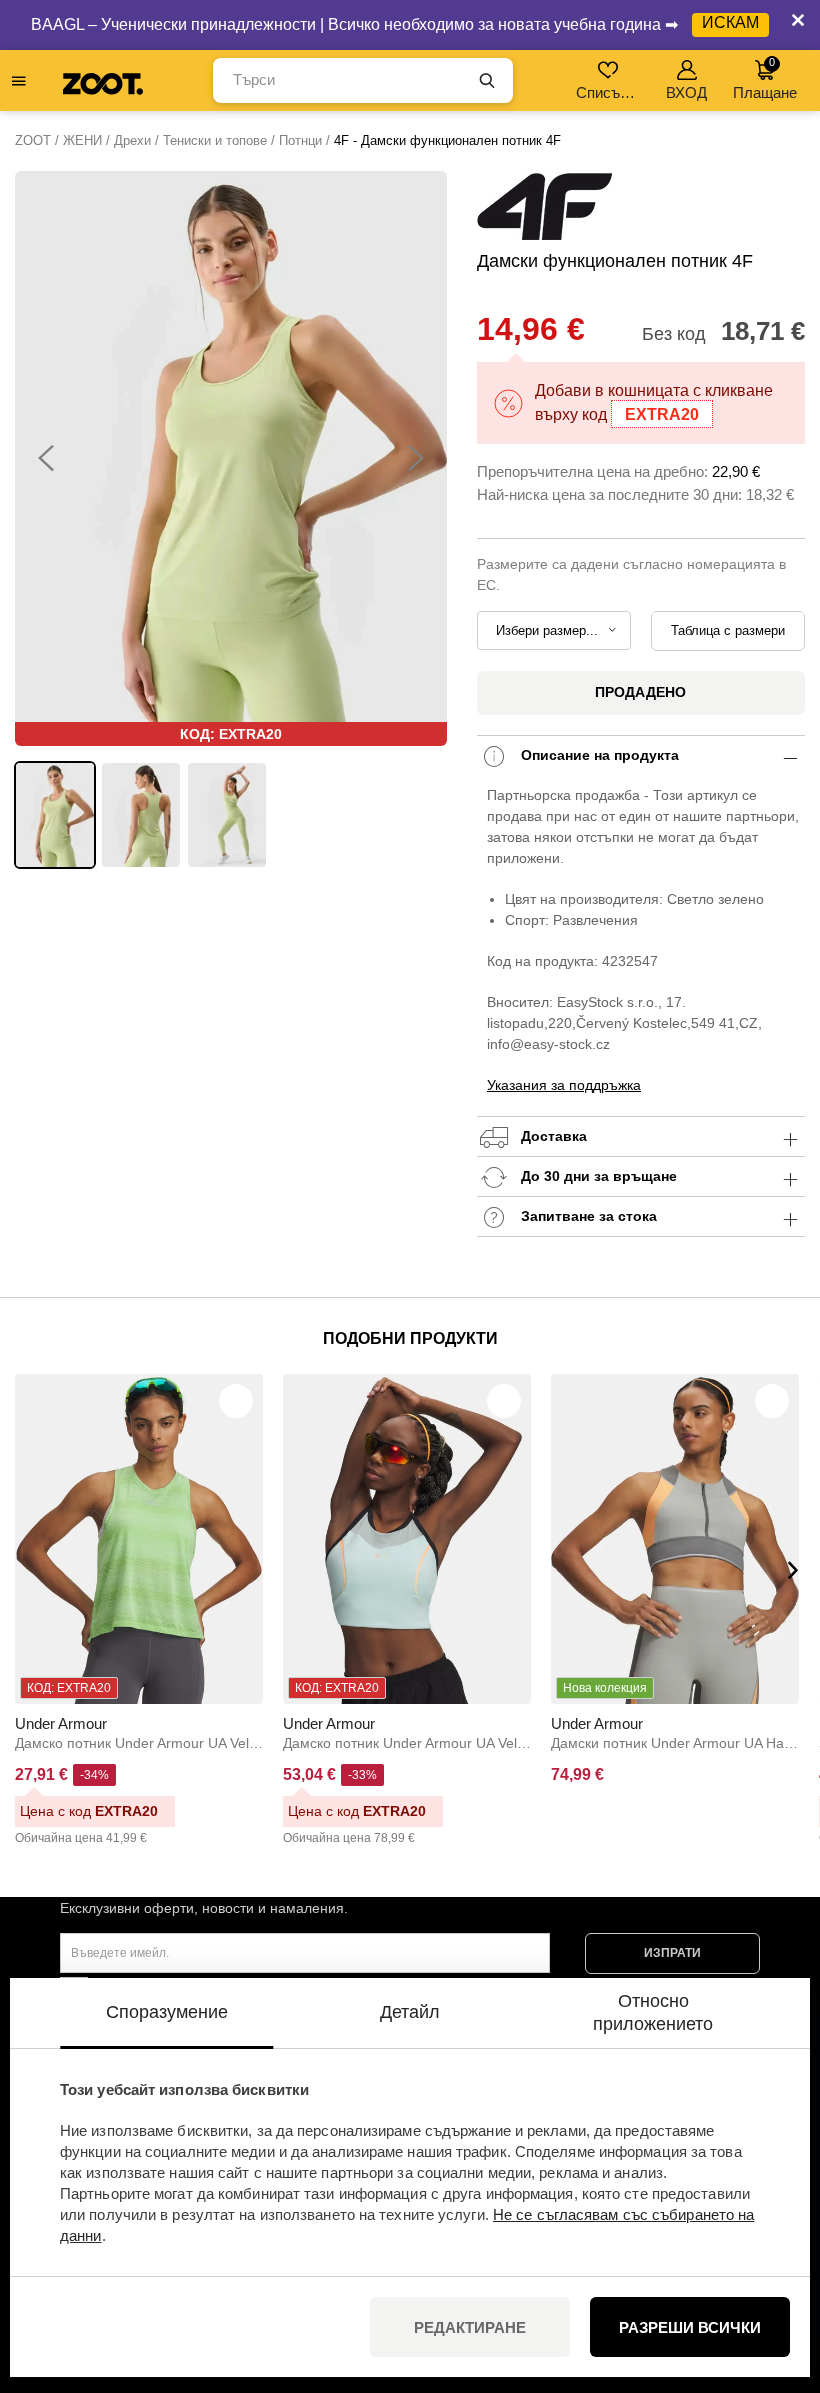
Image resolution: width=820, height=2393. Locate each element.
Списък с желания (609, 92)
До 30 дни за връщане (597, 1176)
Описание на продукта (598, 755)
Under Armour (61, 1723)
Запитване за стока (587, 1216)
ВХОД (686, 92)
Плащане (765, 78)
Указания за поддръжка (564, 1085)
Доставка (552, 1136)
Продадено (640, 692)
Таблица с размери (728, 630)
